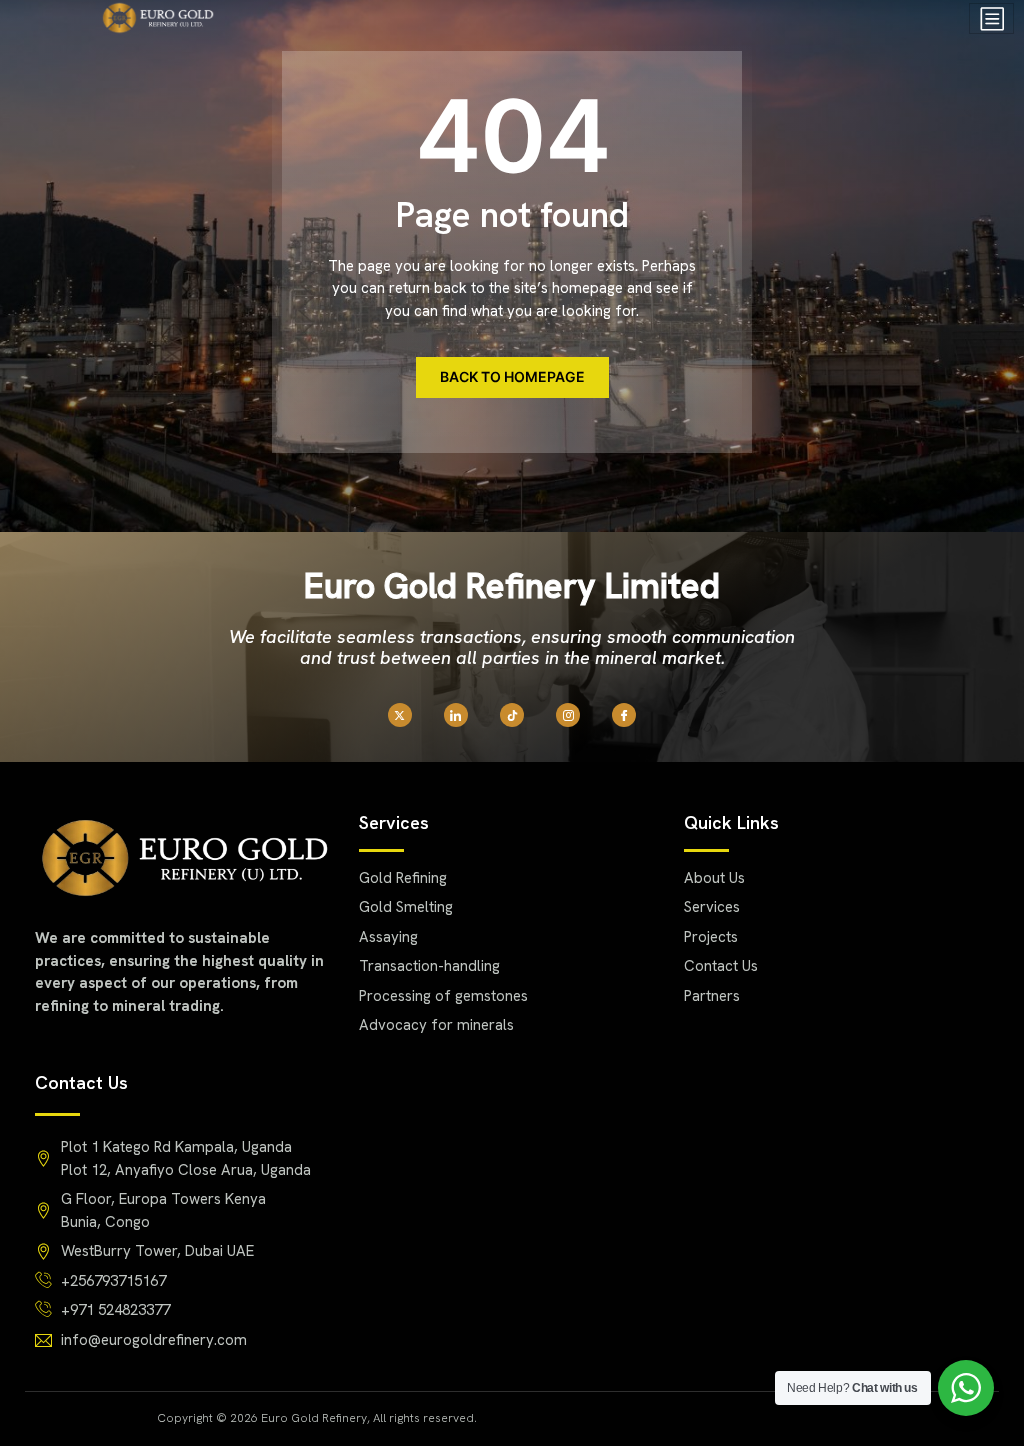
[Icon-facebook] (624, 715)
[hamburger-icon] (991, 18)
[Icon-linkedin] (456, 715)
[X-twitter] (400, 715)
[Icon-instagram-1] (568, 715)
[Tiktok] (512, 715)
